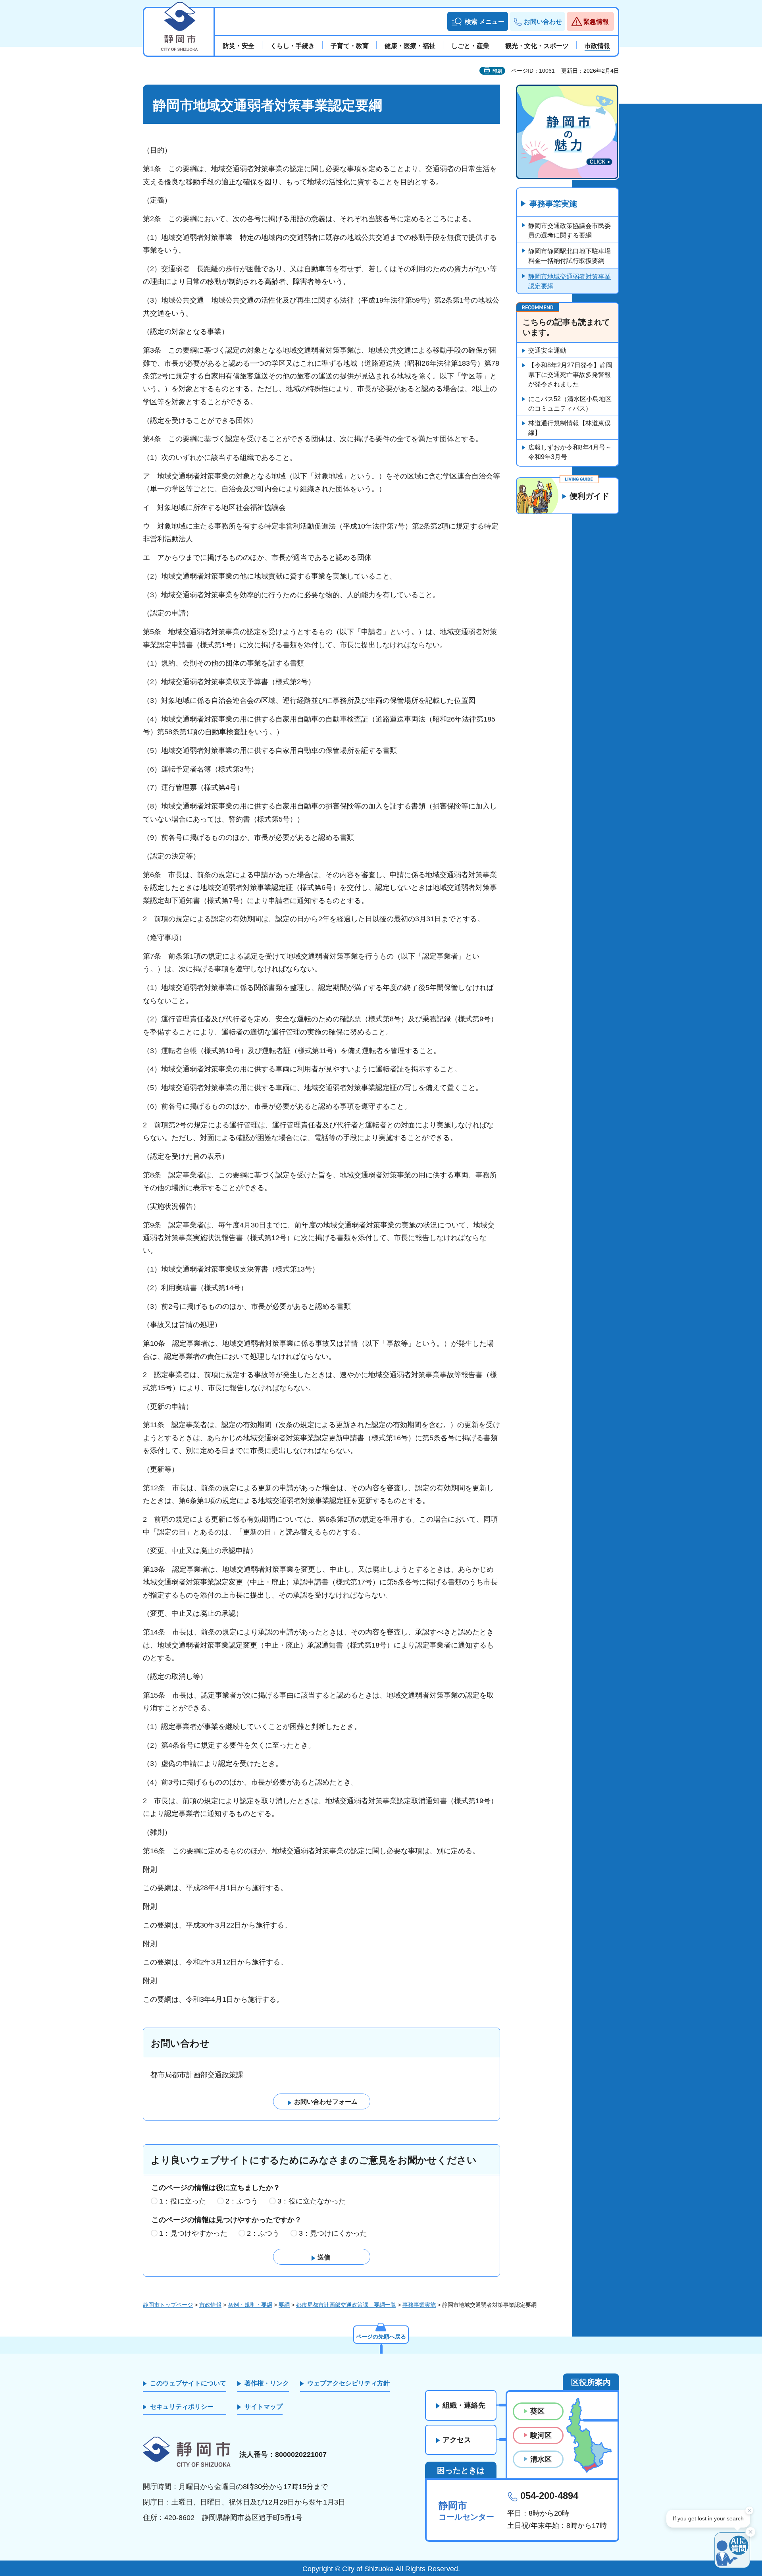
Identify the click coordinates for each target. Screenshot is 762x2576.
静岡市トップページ (168, 2305)
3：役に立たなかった (312, 2201)
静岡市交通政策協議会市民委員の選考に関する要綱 (570, 231)
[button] (478, 21)
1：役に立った (183, 2201)
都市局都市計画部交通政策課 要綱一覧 (346, 2305)
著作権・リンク (267, 2383)
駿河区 (541, 2435)
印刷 (497, 71)
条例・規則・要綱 (250, 2305)
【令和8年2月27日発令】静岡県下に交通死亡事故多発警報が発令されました (570, 375)
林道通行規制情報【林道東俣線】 (570, 428)
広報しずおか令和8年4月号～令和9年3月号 (570, 452)
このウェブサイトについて (188, 2383)
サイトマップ (264, 2407)
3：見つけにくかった (333, 2233)
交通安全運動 (547, 350)
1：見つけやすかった (193, 2233)
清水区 (541, 2459)
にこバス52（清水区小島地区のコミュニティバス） (570, 404)
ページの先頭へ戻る (381, 2337)
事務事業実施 (553, 204)
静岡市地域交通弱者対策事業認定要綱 (570, 281)
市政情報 (210, 2305)
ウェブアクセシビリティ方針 (348, 2383)
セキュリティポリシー (182, 2407)
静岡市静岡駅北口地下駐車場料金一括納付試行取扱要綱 (570, 256)
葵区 (537, 2411)
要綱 (284, 2305)
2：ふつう (242, 2201)
